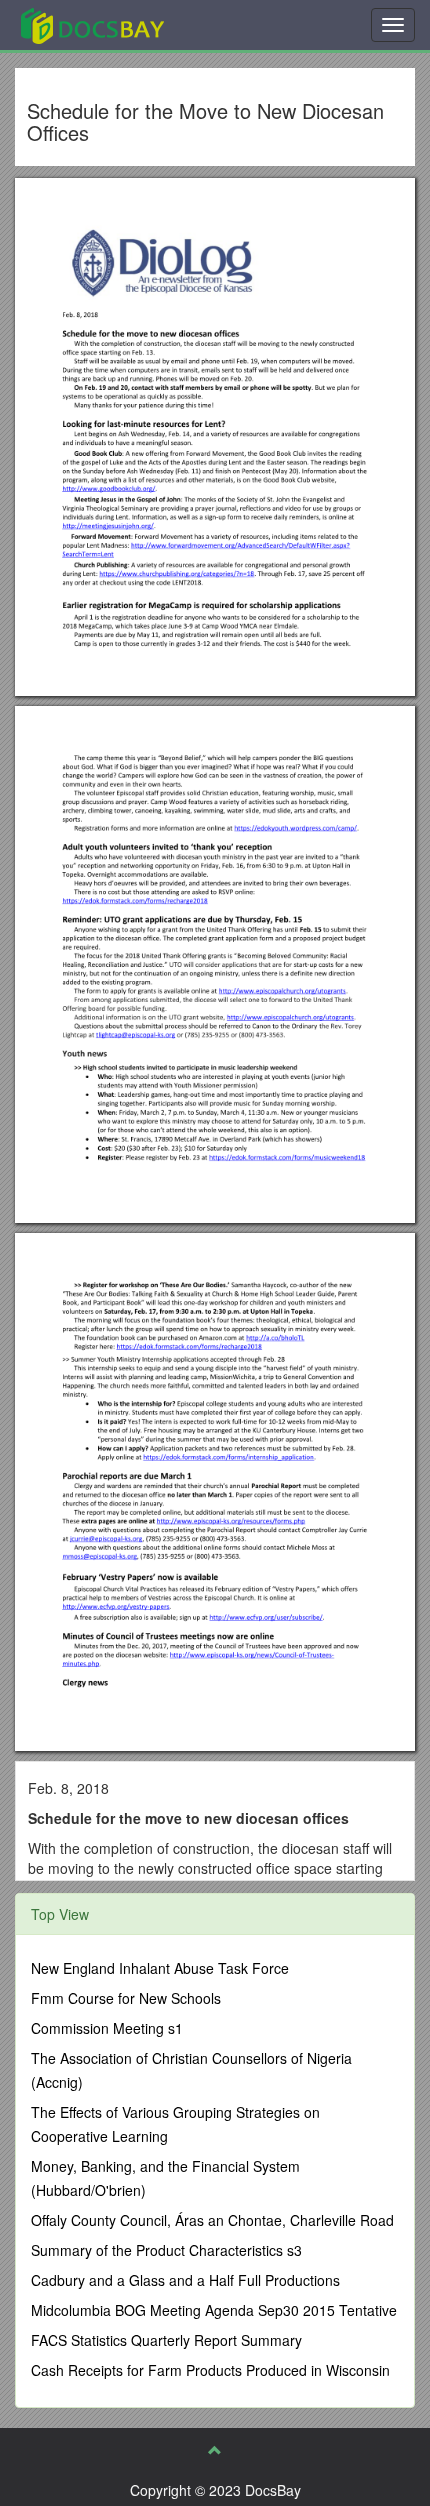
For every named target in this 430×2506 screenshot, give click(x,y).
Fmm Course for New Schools (126, 1998)
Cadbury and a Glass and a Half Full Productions (185, 2280)
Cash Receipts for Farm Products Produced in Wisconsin (210, 2370)
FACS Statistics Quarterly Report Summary (166, 2340)
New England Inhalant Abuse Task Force (160, 1968)
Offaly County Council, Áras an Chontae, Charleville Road (212, 2220)
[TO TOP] (215, 2450)
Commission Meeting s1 (107, 2028)
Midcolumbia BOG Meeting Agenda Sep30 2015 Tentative (214, 2310)
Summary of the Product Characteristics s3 (166, 2250)
